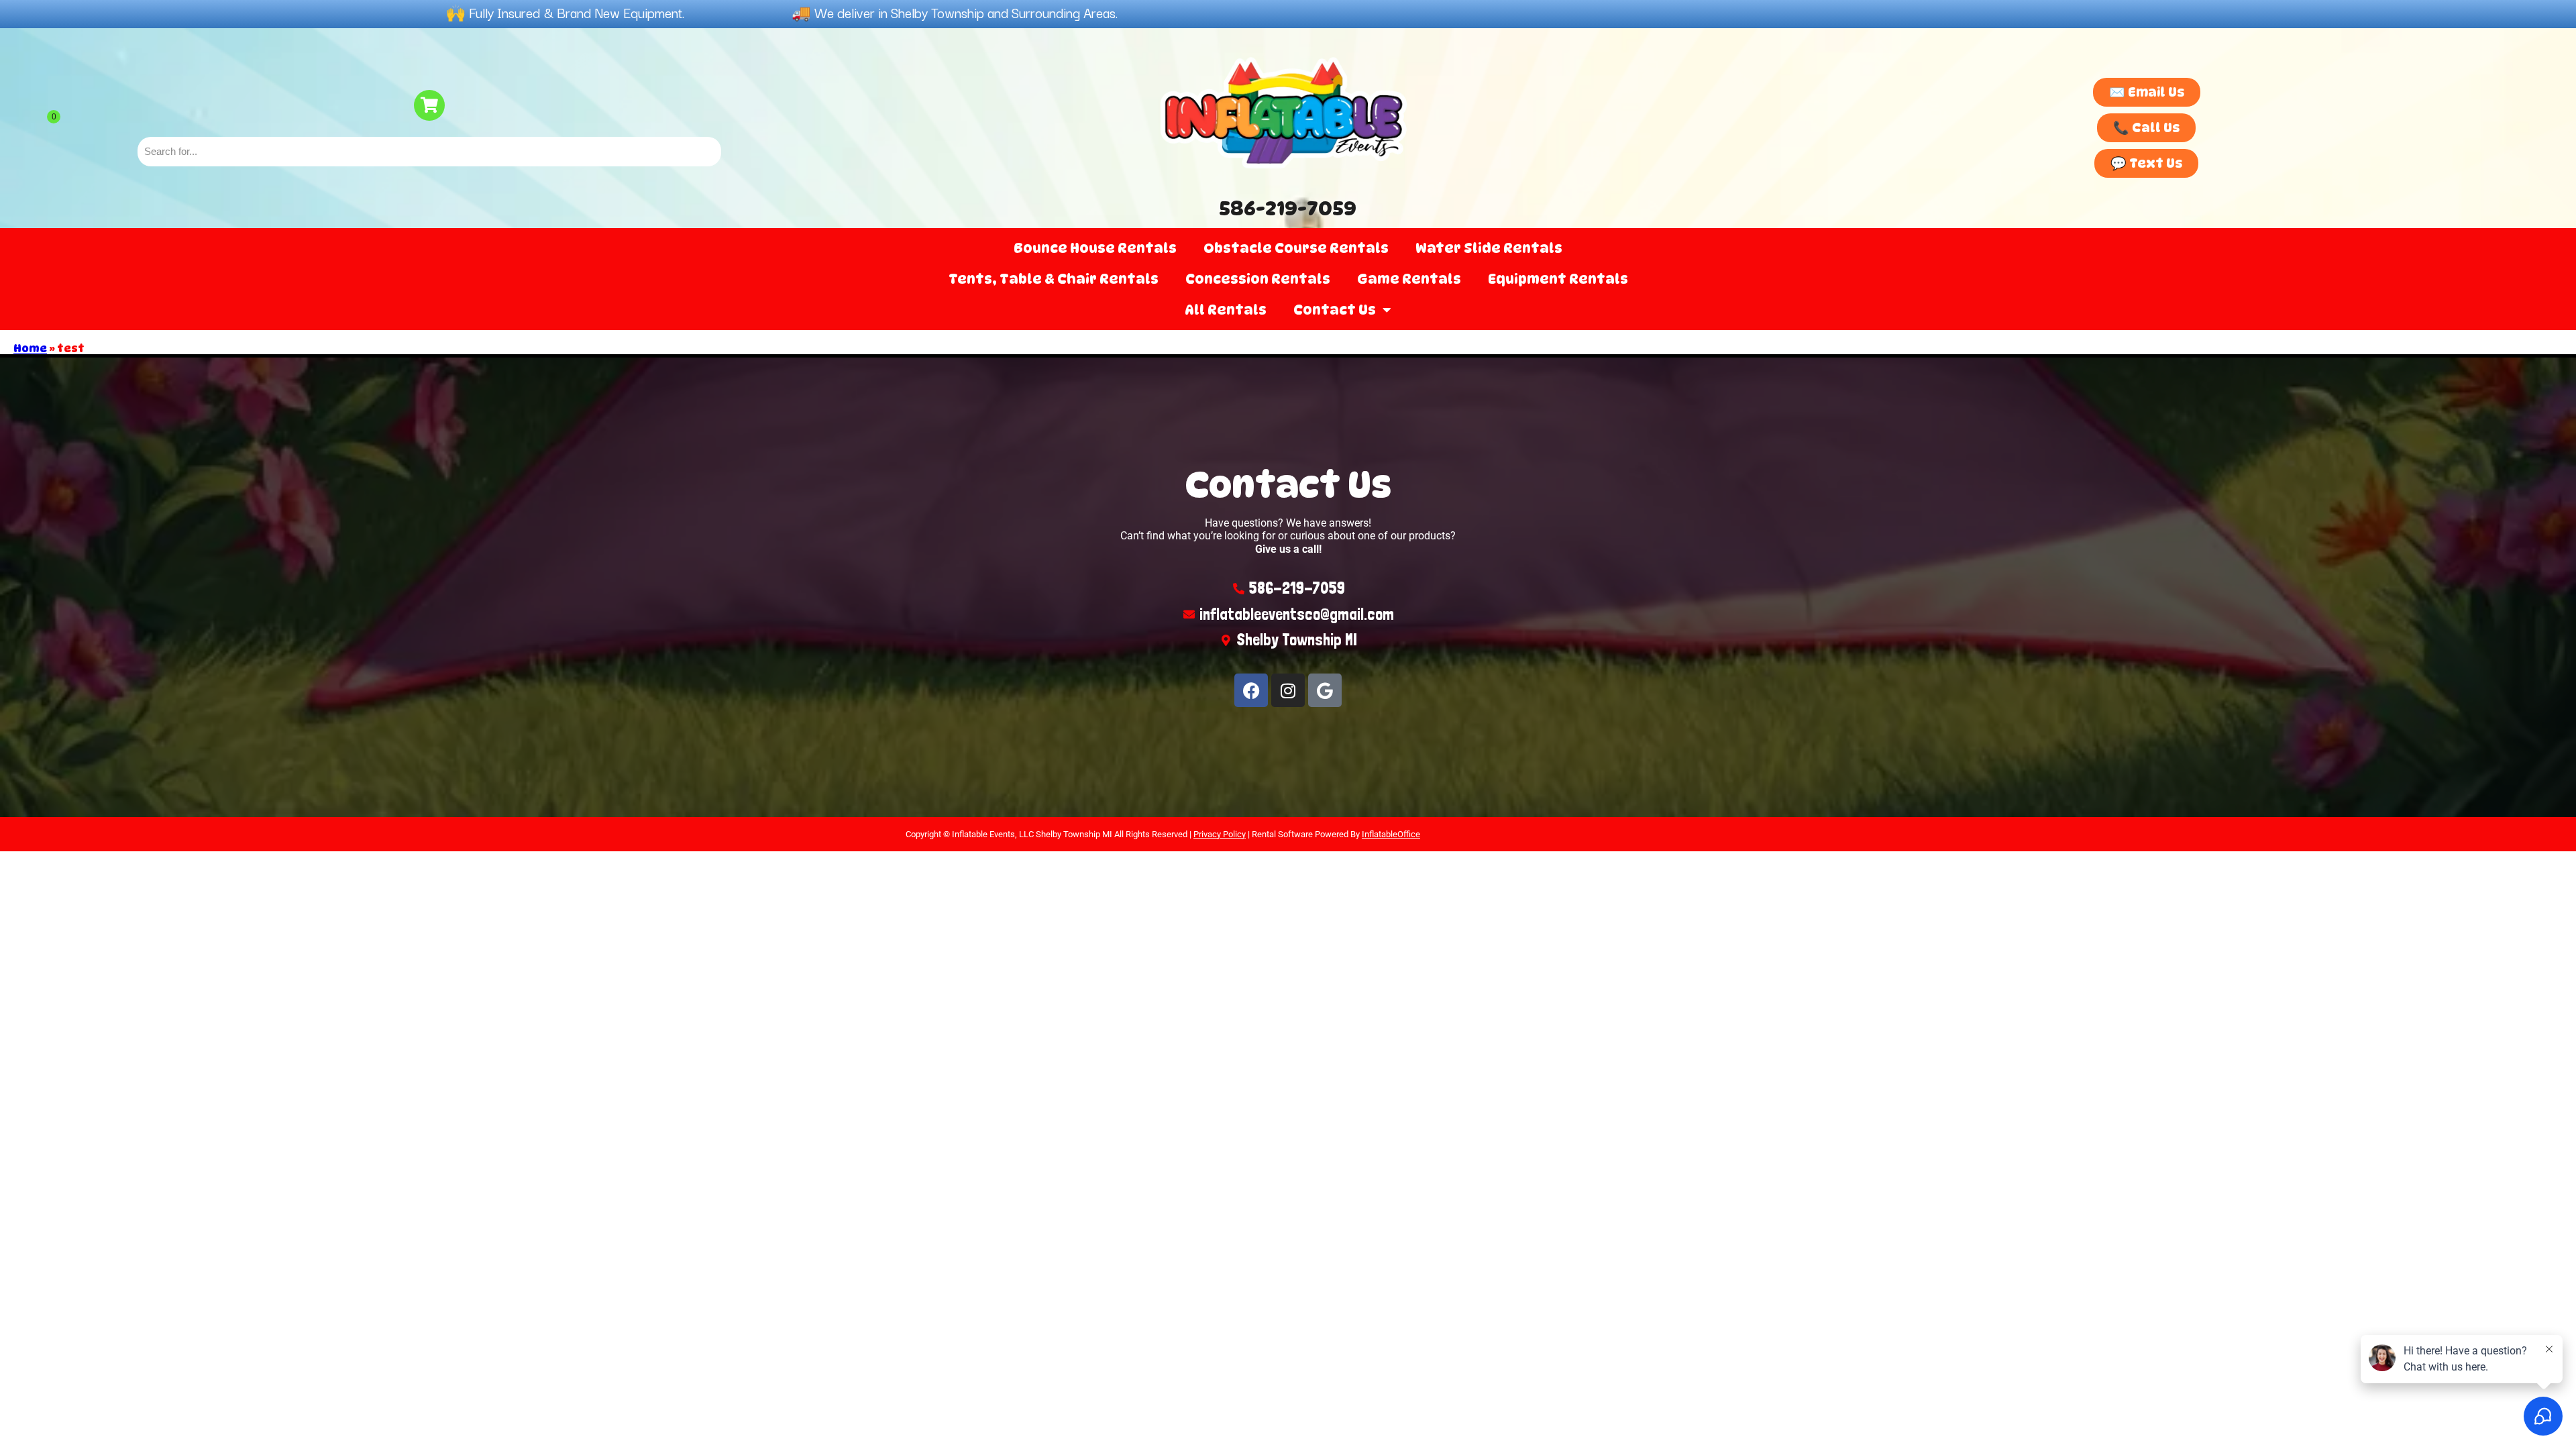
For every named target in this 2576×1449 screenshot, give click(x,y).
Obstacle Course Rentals (1296, 248)
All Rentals (1226, 310)
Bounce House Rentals (1095, 248)
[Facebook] (1251, 690)
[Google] (1325, 690)
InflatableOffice (1391, 834)
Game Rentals (1409, 279)
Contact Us (1335, 310)
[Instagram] (1288, 690)
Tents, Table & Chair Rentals (1054, 279)
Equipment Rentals (1558, 279)
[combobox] (429, 152)
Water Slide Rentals (1489, 248)
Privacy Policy (1220, 834)
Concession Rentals (1258, 279)
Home (30, 348)
